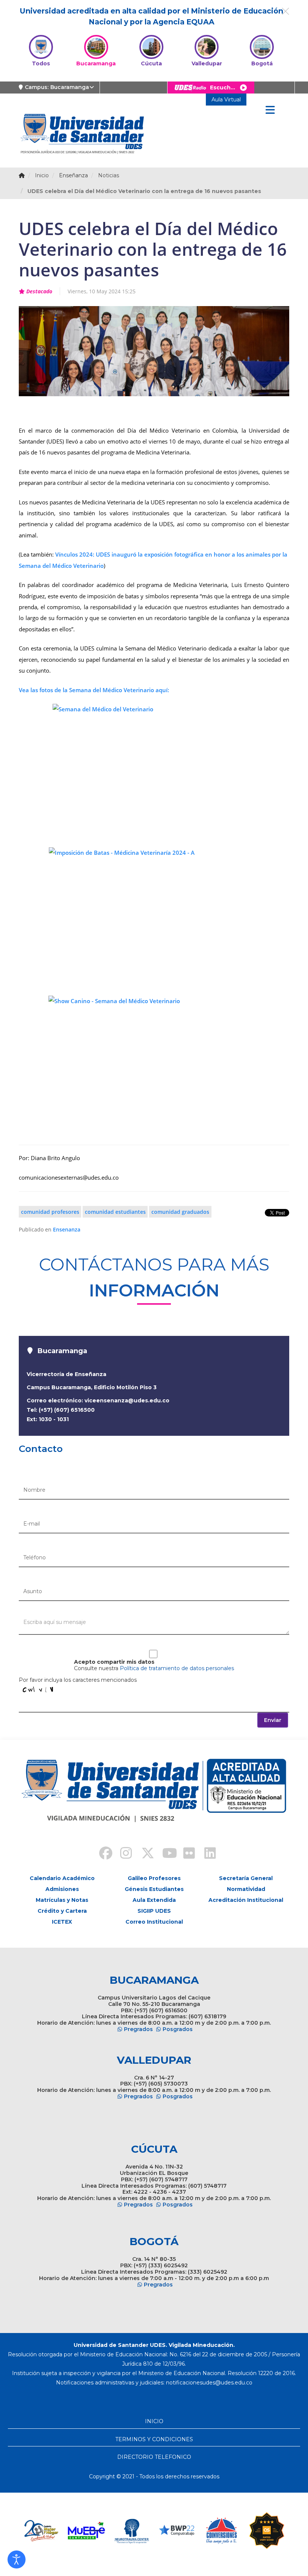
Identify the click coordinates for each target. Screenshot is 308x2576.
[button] (17, 2559)
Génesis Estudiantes (154, 1889)
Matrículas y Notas (62, 1900)
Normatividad (246, 1889)
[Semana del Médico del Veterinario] (154, 771)
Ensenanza (67, 1229)
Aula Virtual (226, 100)
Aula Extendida (154, 1900)
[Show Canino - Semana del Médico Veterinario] (154, 1066)
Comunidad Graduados (180, 1212)
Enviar (273, 1720)
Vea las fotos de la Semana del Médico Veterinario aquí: (94, 690)
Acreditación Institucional (246, 1900)
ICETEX (62, 1922)
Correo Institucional (154, 1922)
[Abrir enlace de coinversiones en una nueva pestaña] (177, 2531)
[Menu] (270, 110)
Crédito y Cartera (62, 1911)
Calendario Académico (62, 1878)
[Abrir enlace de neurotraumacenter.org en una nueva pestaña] (86, 2531)
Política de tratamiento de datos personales (177, 1668)
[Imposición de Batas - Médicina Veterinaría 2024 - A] (154, 917)
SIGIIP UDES (154, 1911)
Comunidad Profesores (50, 1212)
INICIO (154, 2421)
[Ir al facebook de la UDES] (101, 1854)
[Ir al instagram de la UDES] (122, 1854)
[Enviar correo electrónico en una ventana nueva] (209, 2383)
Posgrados (178, 2029)
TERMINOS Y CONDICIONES (154, 2439)
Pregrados (138, 2029)
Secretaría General (246, 1878)
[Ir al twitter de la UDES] (143, 1854)
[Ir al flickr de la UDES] (186, 1854)
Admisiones (62, 1889)
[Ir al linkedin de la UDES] (207, 1854)
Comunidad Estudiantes (115, 1212)
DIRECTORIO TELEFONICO (154, 2457)
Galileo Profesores (154, 1878)
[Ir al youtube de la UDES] (165, 1854)
